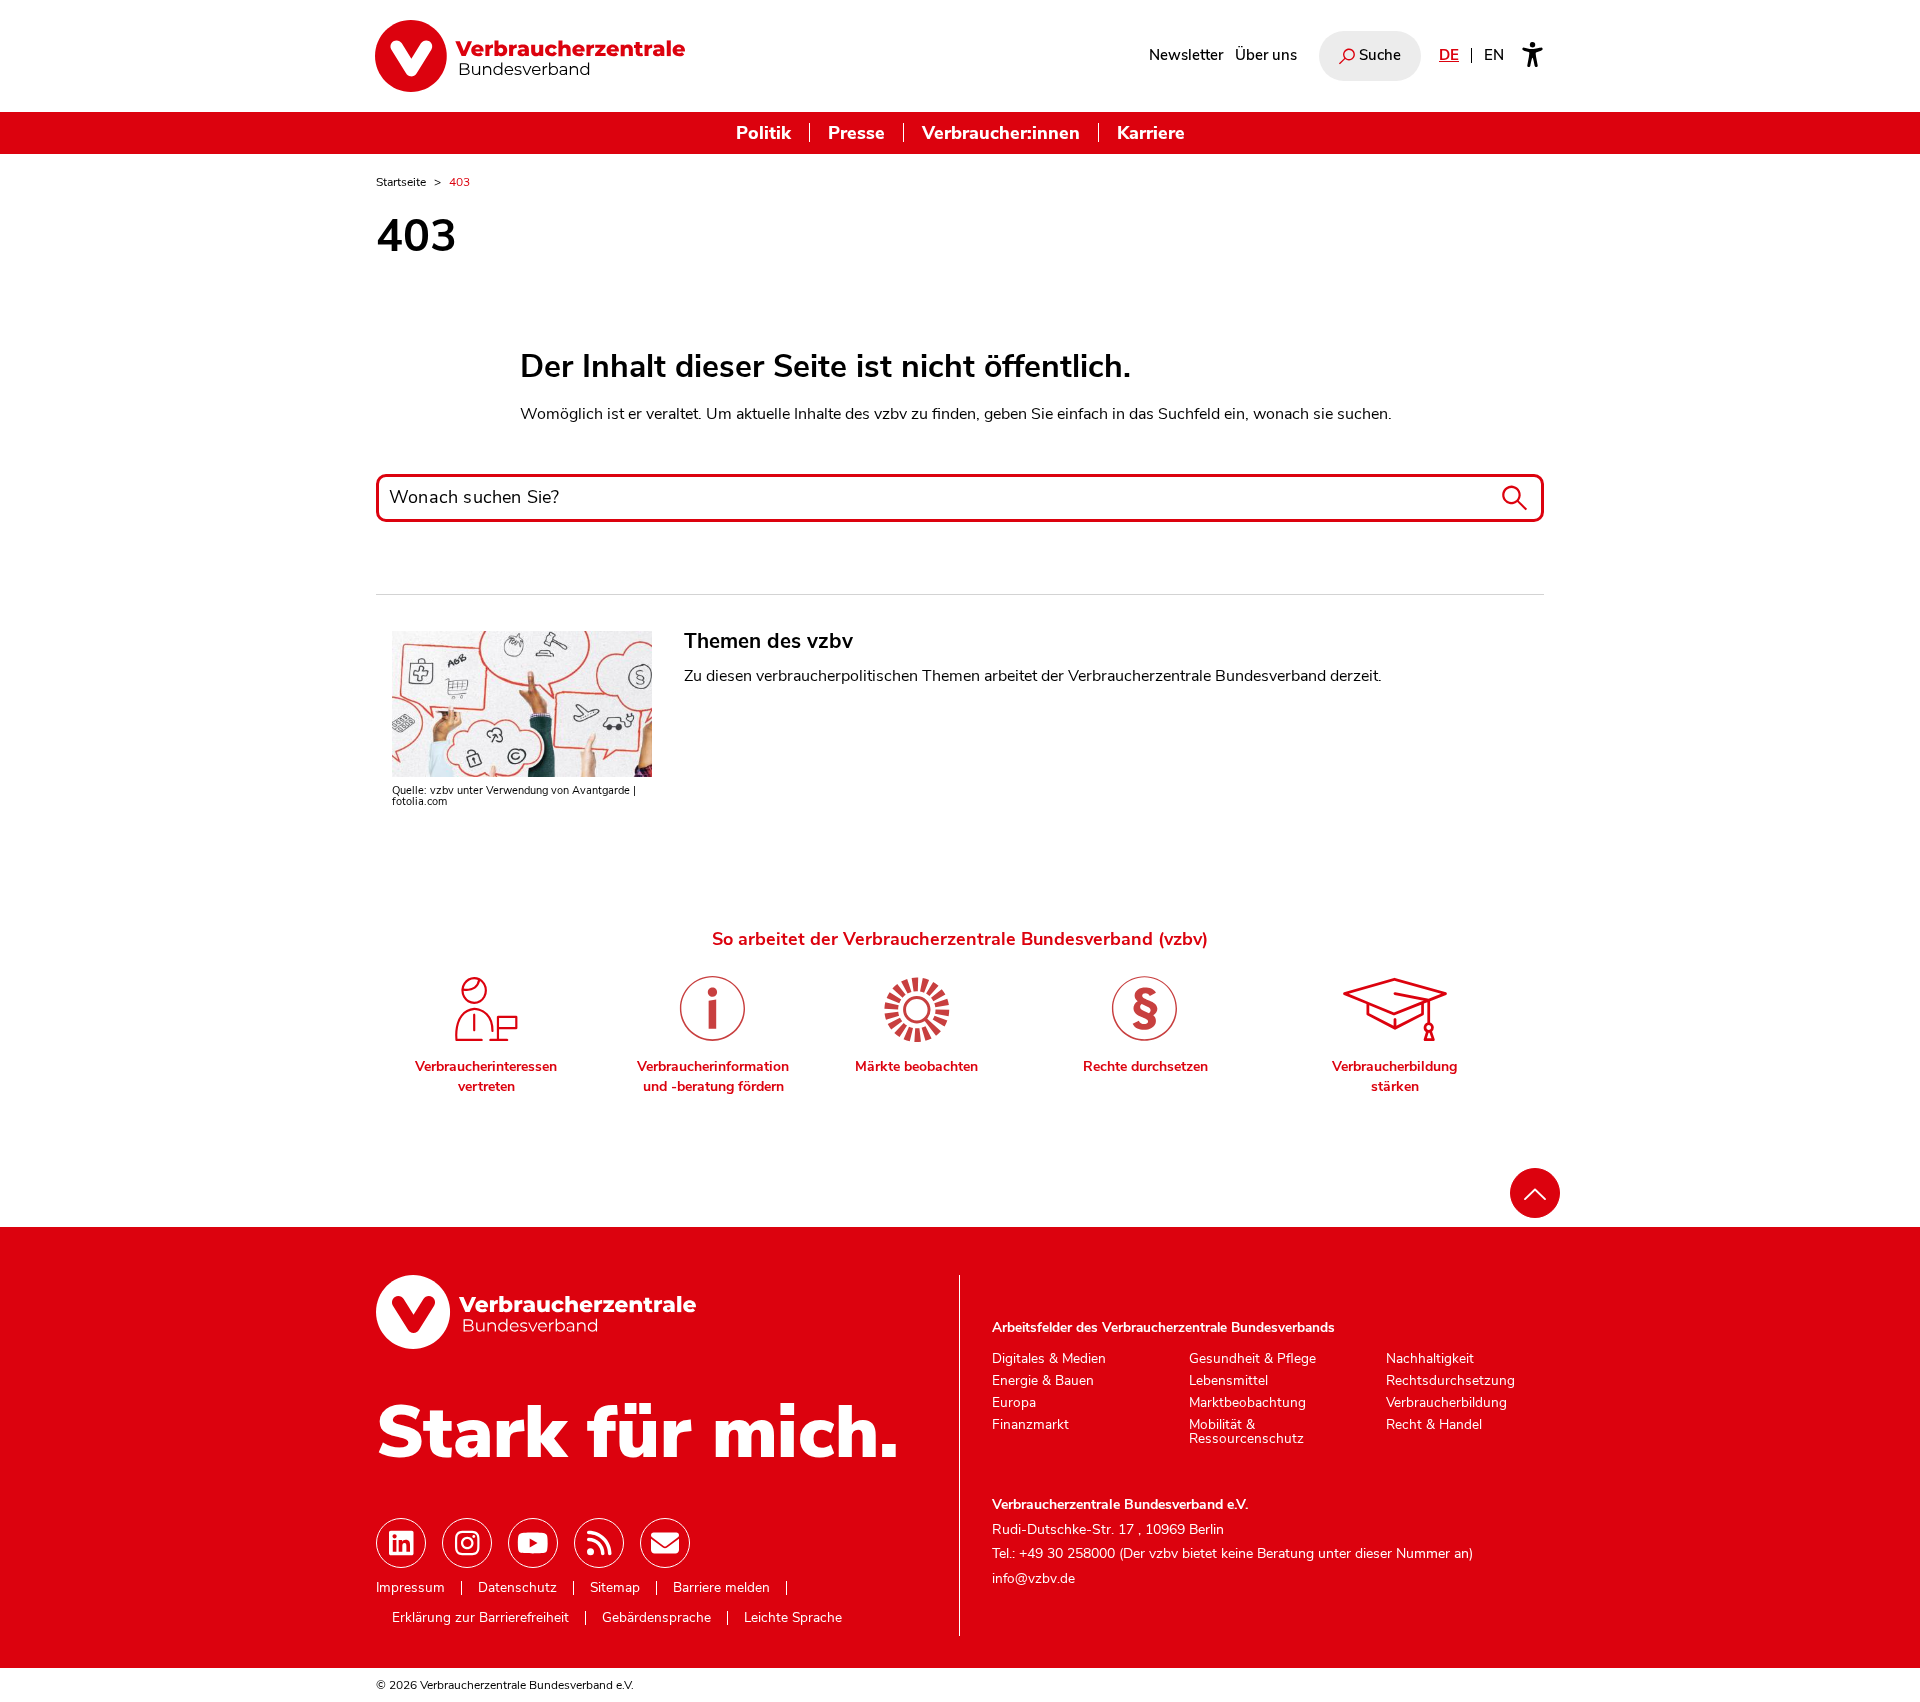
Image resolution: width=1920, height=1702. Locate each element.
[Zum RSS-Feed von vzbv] (599, 1543)
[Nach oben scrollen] (1535, 1193)
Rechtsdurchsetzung (1450, 1381)
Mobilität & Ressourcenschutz (1246, 1431)
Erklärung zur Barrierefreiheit (480, 1618)
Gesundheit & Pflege (1252, 1359)
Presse (856, 132)
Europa (1014, 1403)
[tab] (486, 1028)
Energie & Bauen (1043, 1381)
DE (1449, 55)
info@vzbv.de (1033, 1578)
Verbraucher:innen (1001, 132)
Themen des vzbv (768, 641)
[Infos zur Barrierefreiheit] (1532, 56)
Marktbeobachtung (1247, 1403)
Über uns (1266, 55)
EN (1494, 55)
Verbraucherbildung (1446, 1403)
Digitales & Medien (1049, 1359)
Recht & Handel (1434, 1425)
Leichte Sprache (793, 1618)
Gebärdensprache (656, 1618)
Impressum (410, 1588)
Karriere (1151, 132)
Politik (763, 132)
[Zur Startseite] (530, 56)
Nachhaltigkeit (1430, 1359)
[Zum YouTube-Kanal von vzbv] (533, 1543)
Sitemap (615, 1588)
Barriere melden (721, 1588)
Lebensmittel (1228, 1381)
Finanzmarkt (1030, 1425)
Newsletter (1186, 55)
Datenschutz (517, 1588)
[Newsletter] (665, 1543)
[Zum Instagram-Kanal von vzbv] (467, 1543)
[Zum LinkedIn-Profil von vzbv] (401, 1543)
